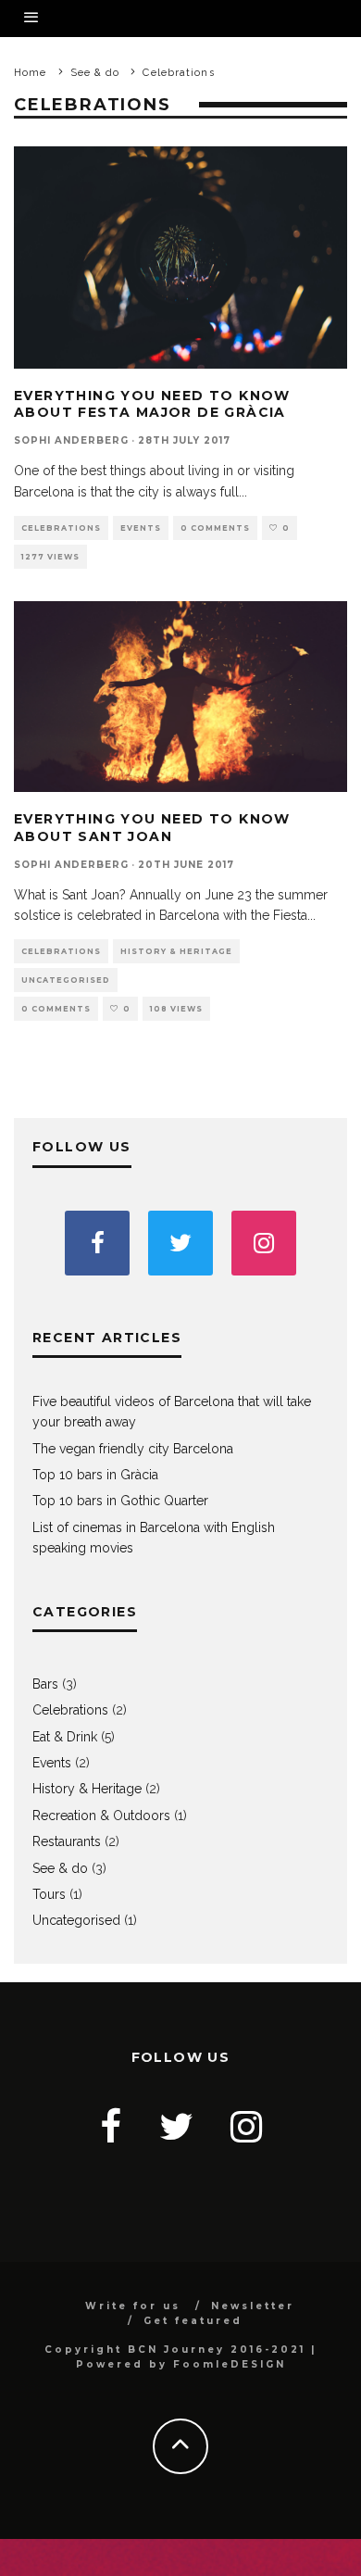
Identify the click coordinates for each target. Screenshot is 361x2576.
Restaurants (67, 1841)
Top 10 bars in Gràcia (95, 1475)
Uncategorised (66, 980)
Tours (49, 1894)
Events (141, 528)
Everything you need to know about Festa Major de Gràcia (152, 404)
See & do (60, 1868)
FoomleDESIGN (230, 2364)
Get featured (193, 2321)
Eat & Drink (65, 1737)
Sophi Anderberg (71, 440)
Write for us (133, 2306)
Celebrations (61, 528)
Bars (45, 1684)
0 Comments (215, 528)
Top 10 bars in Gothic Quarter (120, 1501)
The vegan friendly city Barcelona (133, 1449)
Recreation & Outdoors (101, 1816)
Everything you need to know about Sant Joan (152, 827)
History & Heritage (176, 951)
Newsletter (253, 2306)
